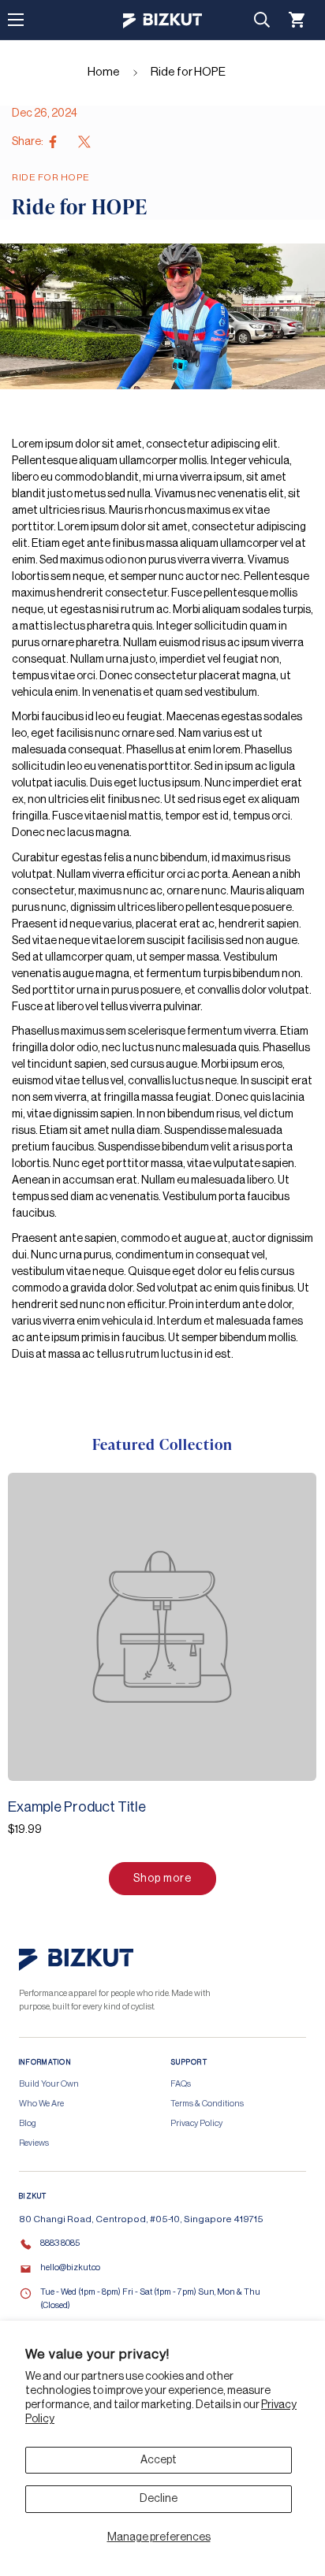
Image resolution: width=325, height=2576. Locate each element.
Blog (28, 2123)
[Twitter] (84, 142)
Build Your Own (49, 2084)
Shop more (162, 1879)
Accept (159, 2460)
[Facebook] (53, 142)
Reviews (34, 2143)
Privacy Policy (196, 2123)
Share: (28, 142)
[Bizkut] (162, 20)
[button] (297, 20)
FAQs (181, 2084)
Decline (159, 2499)
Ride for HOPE (188, 72)
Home (104, 72)
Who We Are (41, 2104)
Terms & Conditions (207, 2104)
